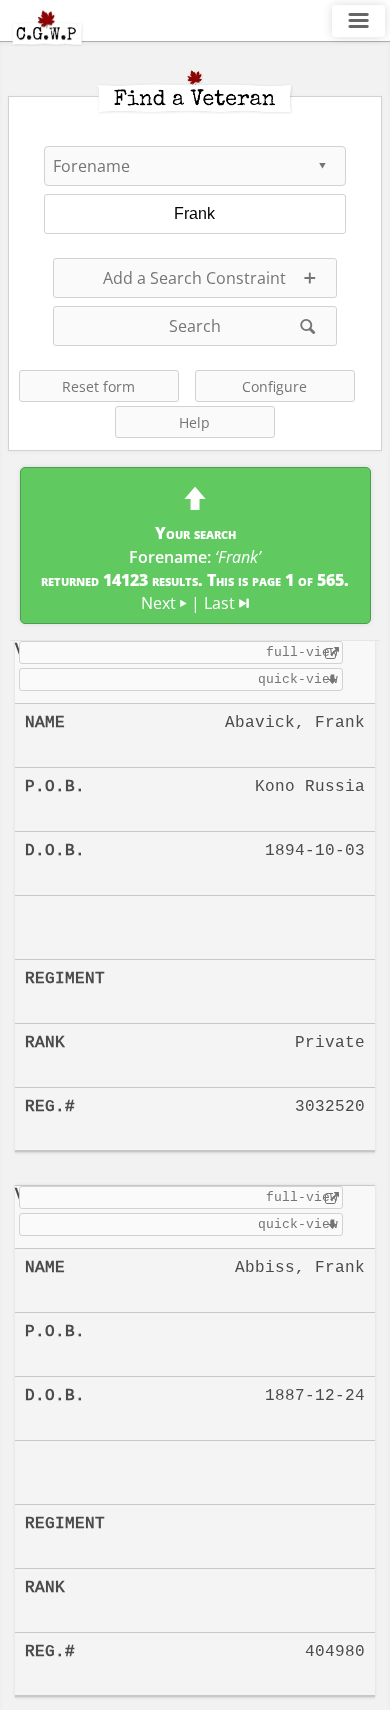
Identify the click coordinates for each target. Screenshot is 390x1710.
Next (164, 603)
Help (194, 422)
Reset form (98, 386)
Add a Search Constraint (194, 278)
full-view (302, 652)
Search (195, 326)
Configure (274, 386)
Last (226, 603)
